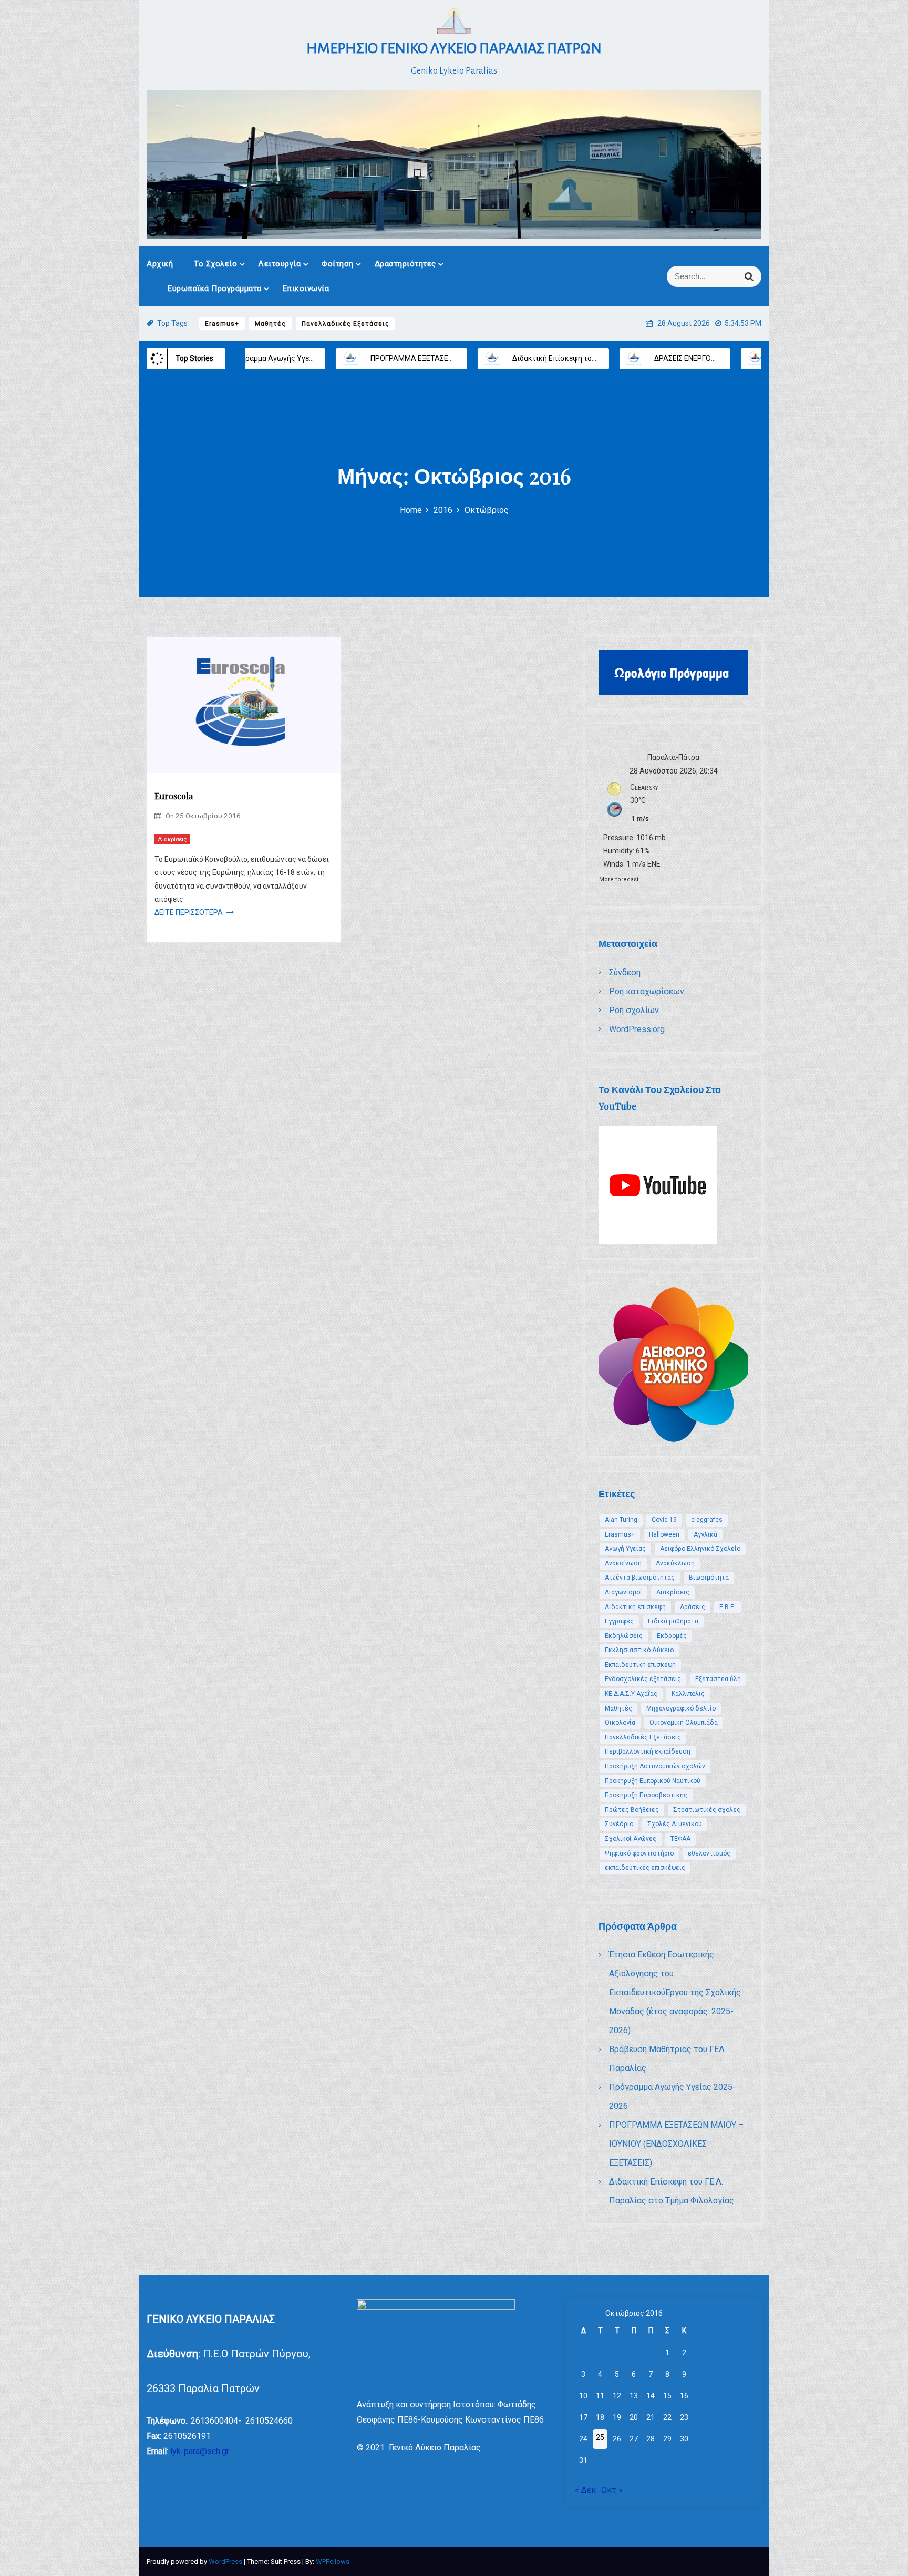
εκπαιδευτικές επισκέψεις (645, 1868)
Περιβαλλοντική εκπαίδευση (648, 1751)
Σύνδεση (625, 972)
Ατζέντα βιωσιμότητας (640, 1578)
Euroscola (174, 796)
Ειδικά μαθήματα (673, 1621)
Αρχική (160, 264)
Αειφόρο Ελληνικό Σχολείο (700, 1549)
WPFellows (333, 2562)
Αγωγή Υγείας (625, 1549)
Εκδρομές (672, 1636)
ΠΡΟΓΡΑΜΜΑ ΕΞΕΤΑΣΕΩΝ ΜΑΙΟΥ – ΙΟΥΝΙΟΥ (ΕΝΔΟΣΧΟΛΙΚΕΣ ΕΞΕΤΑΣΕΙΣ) (676, 2144)
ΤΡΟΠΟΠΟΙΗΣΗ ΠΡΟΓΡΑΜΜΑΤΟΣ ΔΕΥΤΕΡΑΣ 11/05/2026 (742, 358)
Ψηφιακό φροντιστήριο (639, 1853)
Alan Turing (621, 1520)
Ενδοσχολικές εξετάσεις (643, 1679)
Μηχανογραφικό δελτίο (681, 1708)
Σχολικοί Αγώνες (631, 1839)
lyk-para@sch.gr (200, 2451)
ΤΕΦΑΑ (680, 1839)
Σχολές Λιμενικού (675, 1824)
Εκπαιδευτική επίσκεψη (640, 1665)
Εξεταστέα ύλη (718, 1679)
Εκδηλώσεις (624, 1636)
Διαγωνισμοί (623, 1592)
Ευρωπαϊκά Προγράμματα (215, 288)
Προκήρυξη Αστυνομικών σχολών (655, 1766)
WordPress (226, 2562)
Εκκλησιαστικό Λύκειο (639, 1650)
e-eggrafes (707, 1520)
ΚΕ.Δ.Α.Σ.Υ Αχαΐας (631, 1694)
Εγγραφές (619, 1621)
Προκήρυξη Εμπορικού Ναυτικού (653, 1781)
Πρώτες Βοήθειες (632, 1810)
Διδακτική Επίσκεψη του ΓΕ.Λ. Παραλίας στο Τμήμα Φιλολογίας (490, 358)
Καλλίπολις (688, 1694)
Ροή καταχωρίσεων (647, 991)
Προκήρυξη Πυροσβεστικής (646, 1795)
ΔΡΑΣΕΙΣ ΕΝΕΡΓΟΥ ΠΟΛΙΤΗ (569, 358)
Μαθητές (270, 324)
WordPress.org (637, 1029)
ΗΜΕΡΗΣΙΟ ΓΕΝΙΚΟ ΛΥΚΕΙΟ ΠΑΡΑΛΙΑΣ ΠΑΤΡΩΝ (454, 48)
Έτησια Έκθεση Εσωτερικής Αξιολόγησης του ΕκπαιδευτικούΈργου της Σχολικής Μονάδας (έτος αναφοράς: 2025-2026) (675, 1992)
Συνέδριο (619, 1824)
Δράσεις (693, 1607)
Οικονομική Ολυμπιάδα (684, 1723)
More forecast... (621, 878)
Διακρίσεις (172, 839)
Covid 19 (664, 1520)
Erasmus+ (222, 324)
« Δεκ (585, 2490)
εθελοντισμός (709, 1853)
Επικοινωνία (306, 288)
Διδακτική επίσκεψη (635, 1607)
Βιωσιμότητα (709, 1578)
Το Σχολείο (215, 264)
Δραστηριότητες (405, 264)
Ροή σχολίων (634, 1010)
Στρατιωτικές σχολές (707, 1810)
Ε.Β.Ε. (728, 1607)
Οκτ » (612, 2490)
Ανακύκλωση (675, 1563)
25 (600, 2437)
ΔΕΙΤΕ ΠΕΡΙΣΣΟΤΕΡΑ (189, 912)
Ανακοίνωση (623, 1563)
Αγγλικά (705, 1534)
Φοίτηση (338, 264)
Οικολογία (620, 1723)
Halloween (664, 1534)
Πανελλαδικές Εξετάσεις (345, 324)
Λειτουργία (279, 264)
